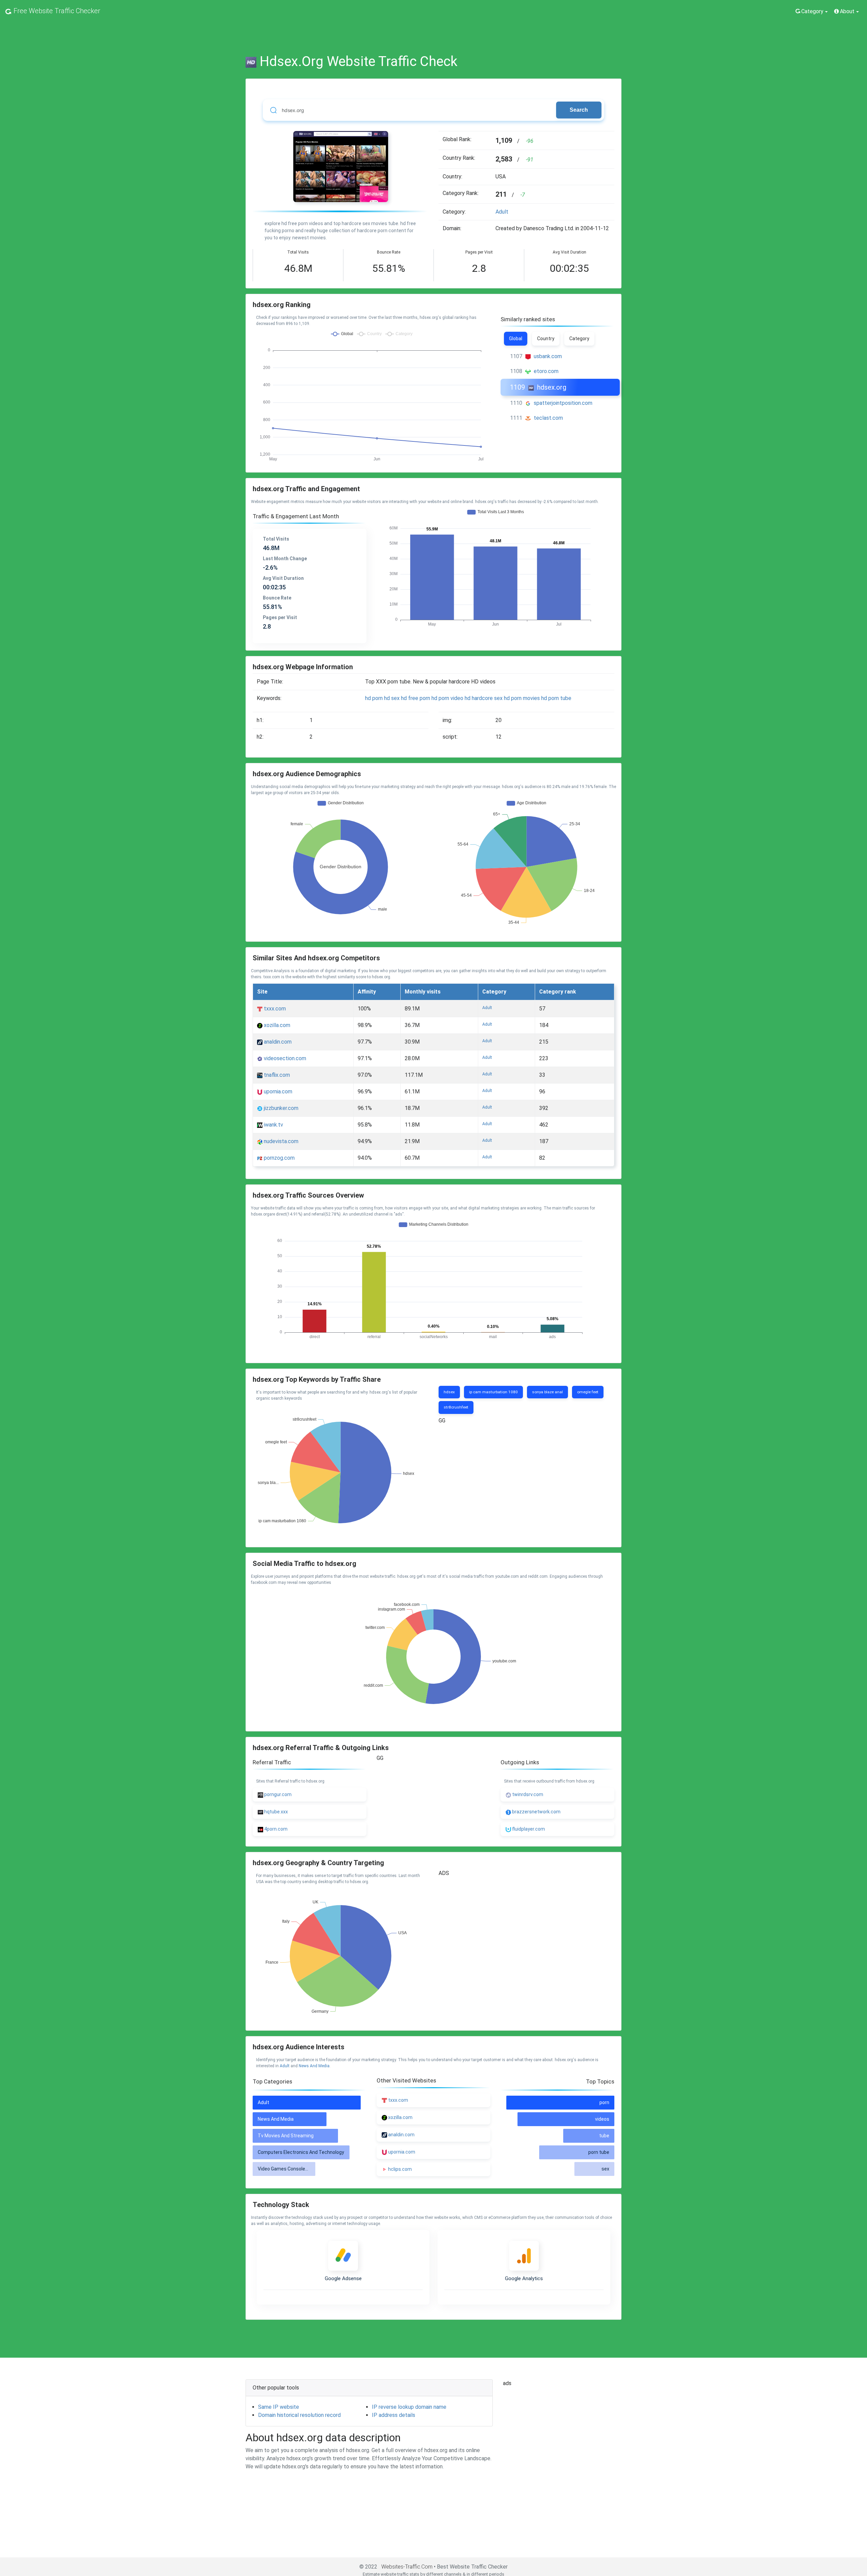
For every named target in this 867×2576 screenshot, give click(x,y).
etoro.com (546, 371)
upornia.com (277, 1091)
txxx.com (274, 1009)
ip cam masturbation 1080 (493, 1392)
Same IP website (279, 2407)
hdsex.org (552, 387)
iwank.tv (273, 1125)
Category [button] (812, 11)
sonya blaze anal (547, 1392)
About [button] (847, 11)
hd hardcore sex (484, 698)
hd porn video (447, 698)
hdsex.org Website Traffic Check (359, 61)
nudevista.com (280, 1141)
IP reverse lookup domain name (409, 2407)
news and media (314, 2066)
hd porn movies (522, 698)
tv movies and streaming (286, 2136)
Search (579, 110)
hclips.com (400, 2169)
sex (605, 2169)
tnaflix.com (276, 1075)
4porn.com (275, 1829)
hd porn (374, 698)
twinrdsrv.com (527, 1794)
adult (502, 212)
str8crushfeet (456, 1407)
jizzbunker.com (280, 1108)
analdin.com (277, 1042)
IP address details (394, 2415)
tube (604, 2136)
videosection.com (284, 1058)
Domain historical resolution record (299, 2415)
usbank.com (548, 356)
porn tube (599, 2152)
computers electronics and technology (301, 2152)
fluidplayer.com (528, 1829)
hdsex (449, 1392)
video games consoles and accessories (302, 2169)
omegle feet (588, 1392)
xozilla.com (276, 1025)
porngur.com (277, 1794)
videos (602, 2119)
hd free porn (416, 698)
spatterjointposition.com (563, 403)
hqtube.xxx (276, 1812)
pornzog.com (279, 1158)
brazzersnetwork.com (536, 1812)
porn (604, 2102)
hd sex (392, 698)
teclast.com (548, 418)
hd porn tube (556, 698)
